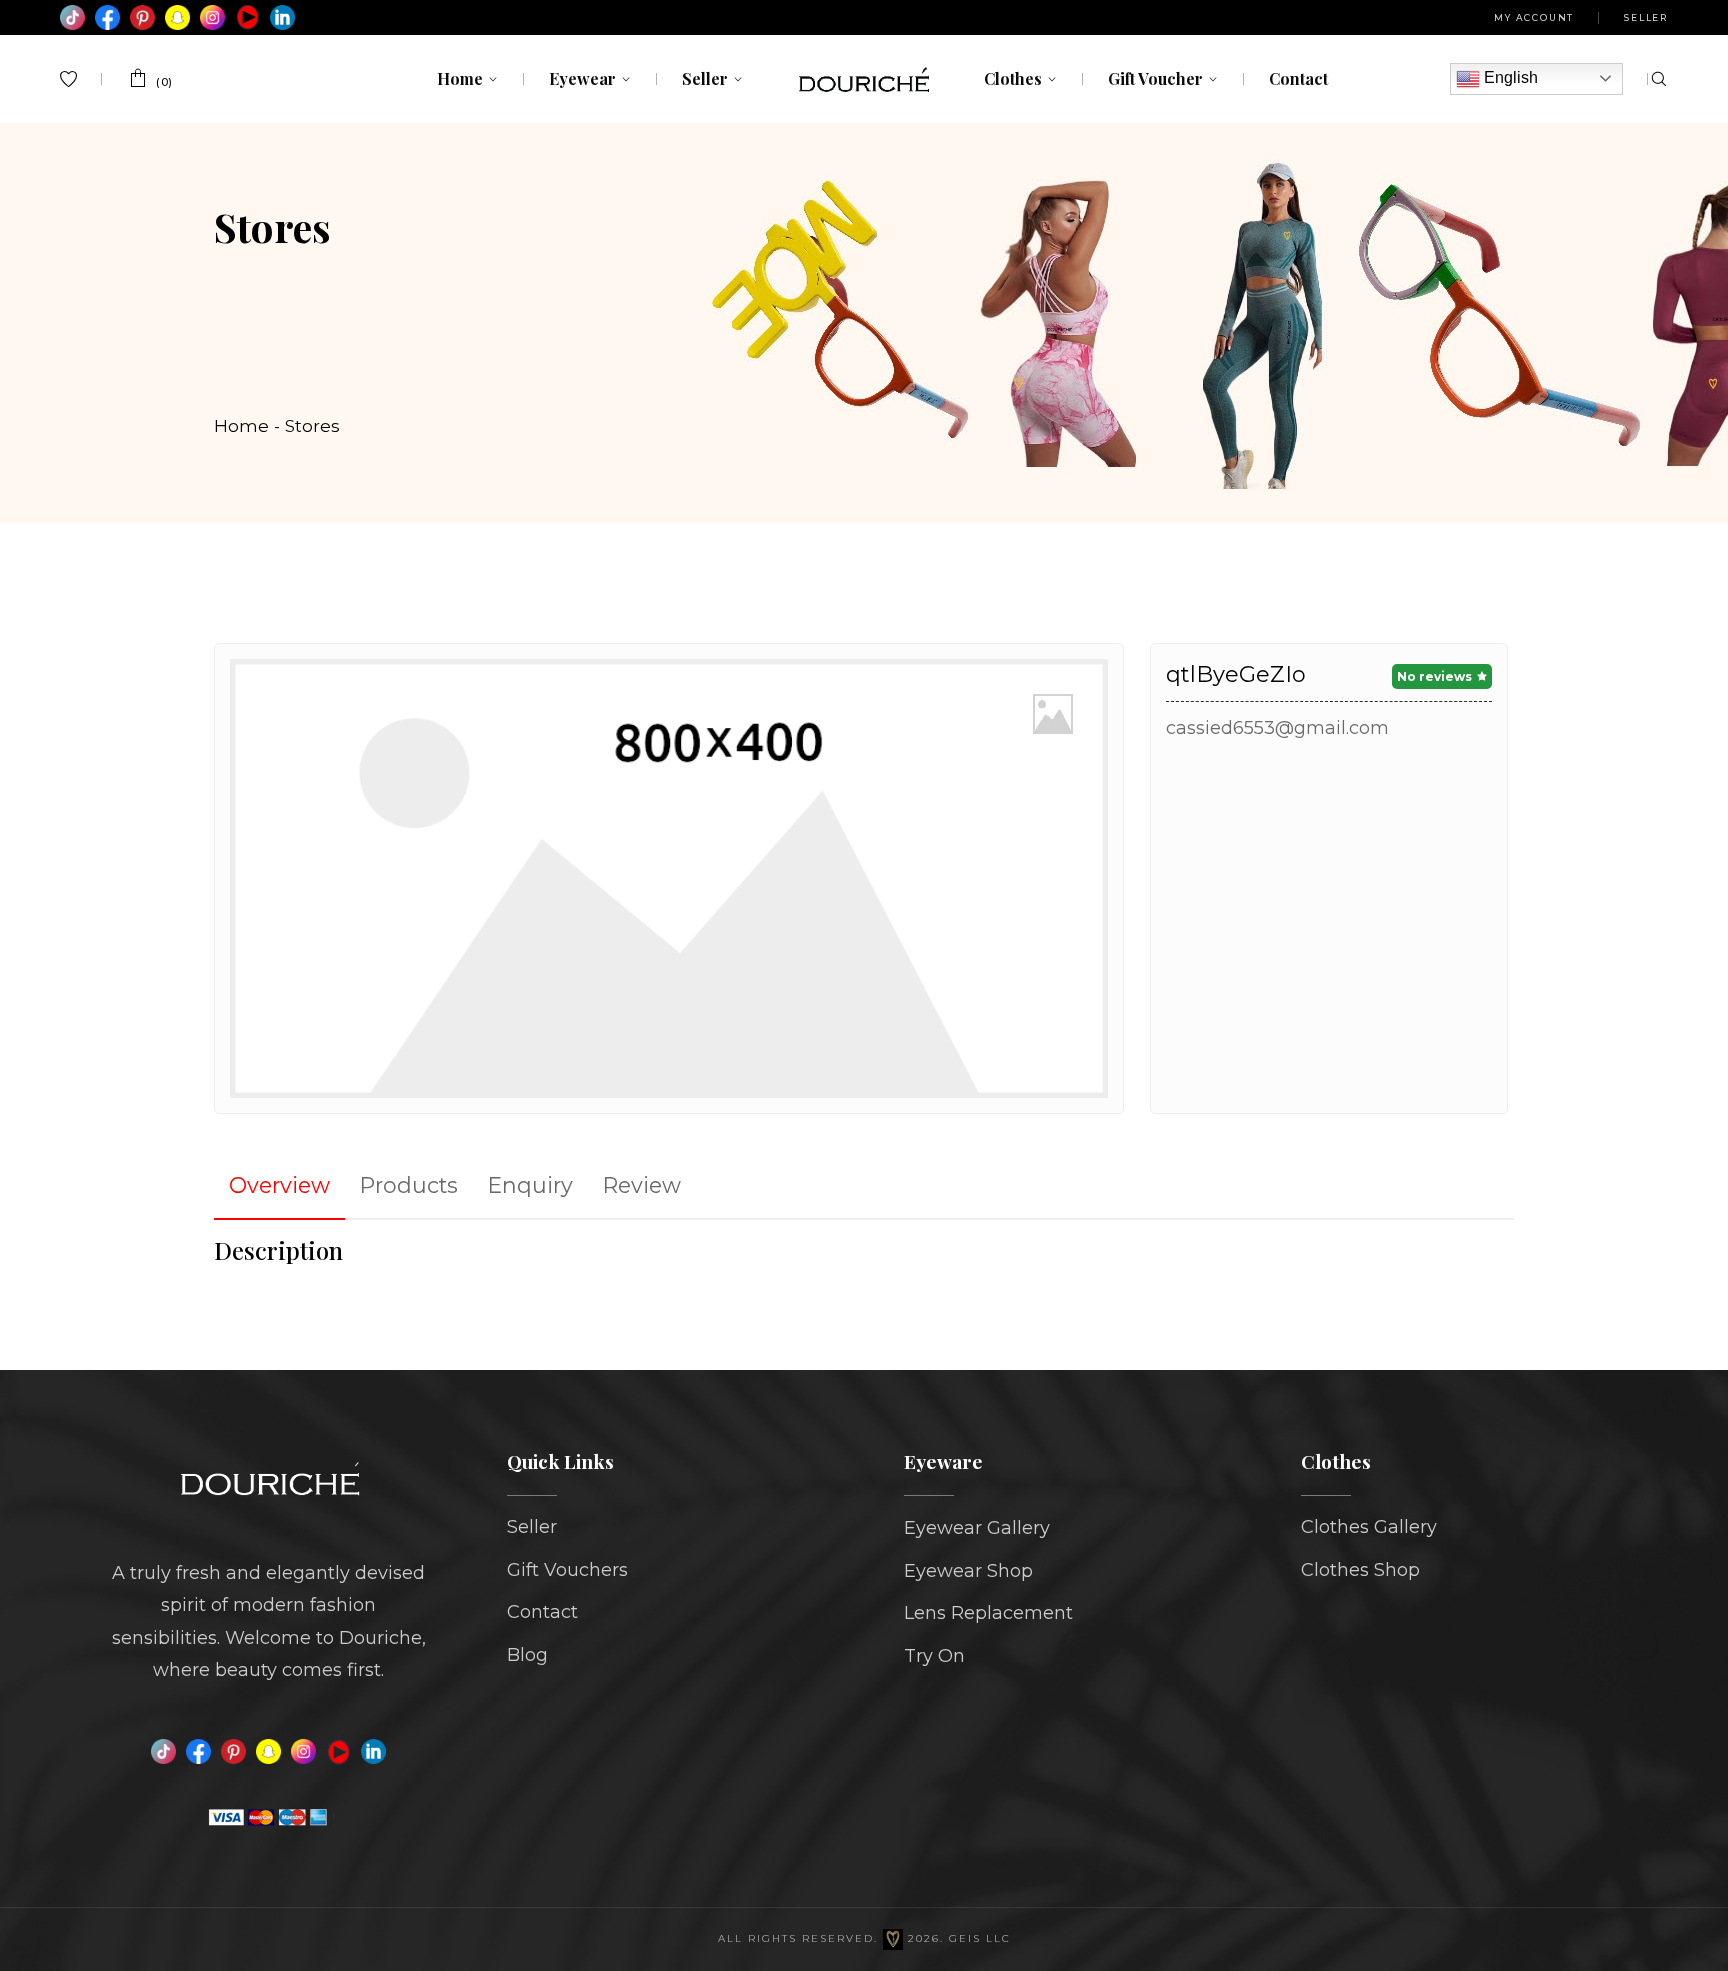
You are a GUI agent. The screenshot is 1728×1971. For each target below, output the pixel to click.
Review (642, 1185)
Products (409, 1185)
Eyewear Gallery (977, 1528)
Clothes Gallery (1369, 1527)
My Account (1534, 17)
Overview (279, 1185)
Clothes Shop (1360, 1570)
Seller (1646, 17)
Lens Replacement (988, 1613)
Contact (542, 1612)
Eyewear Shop (968, 1571)
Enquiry (530, 1185)
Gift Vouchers (567, 1570)
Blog (527, 1655)
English (1509, 77)
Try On (934, 1656)
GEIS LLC (980, 1938)
